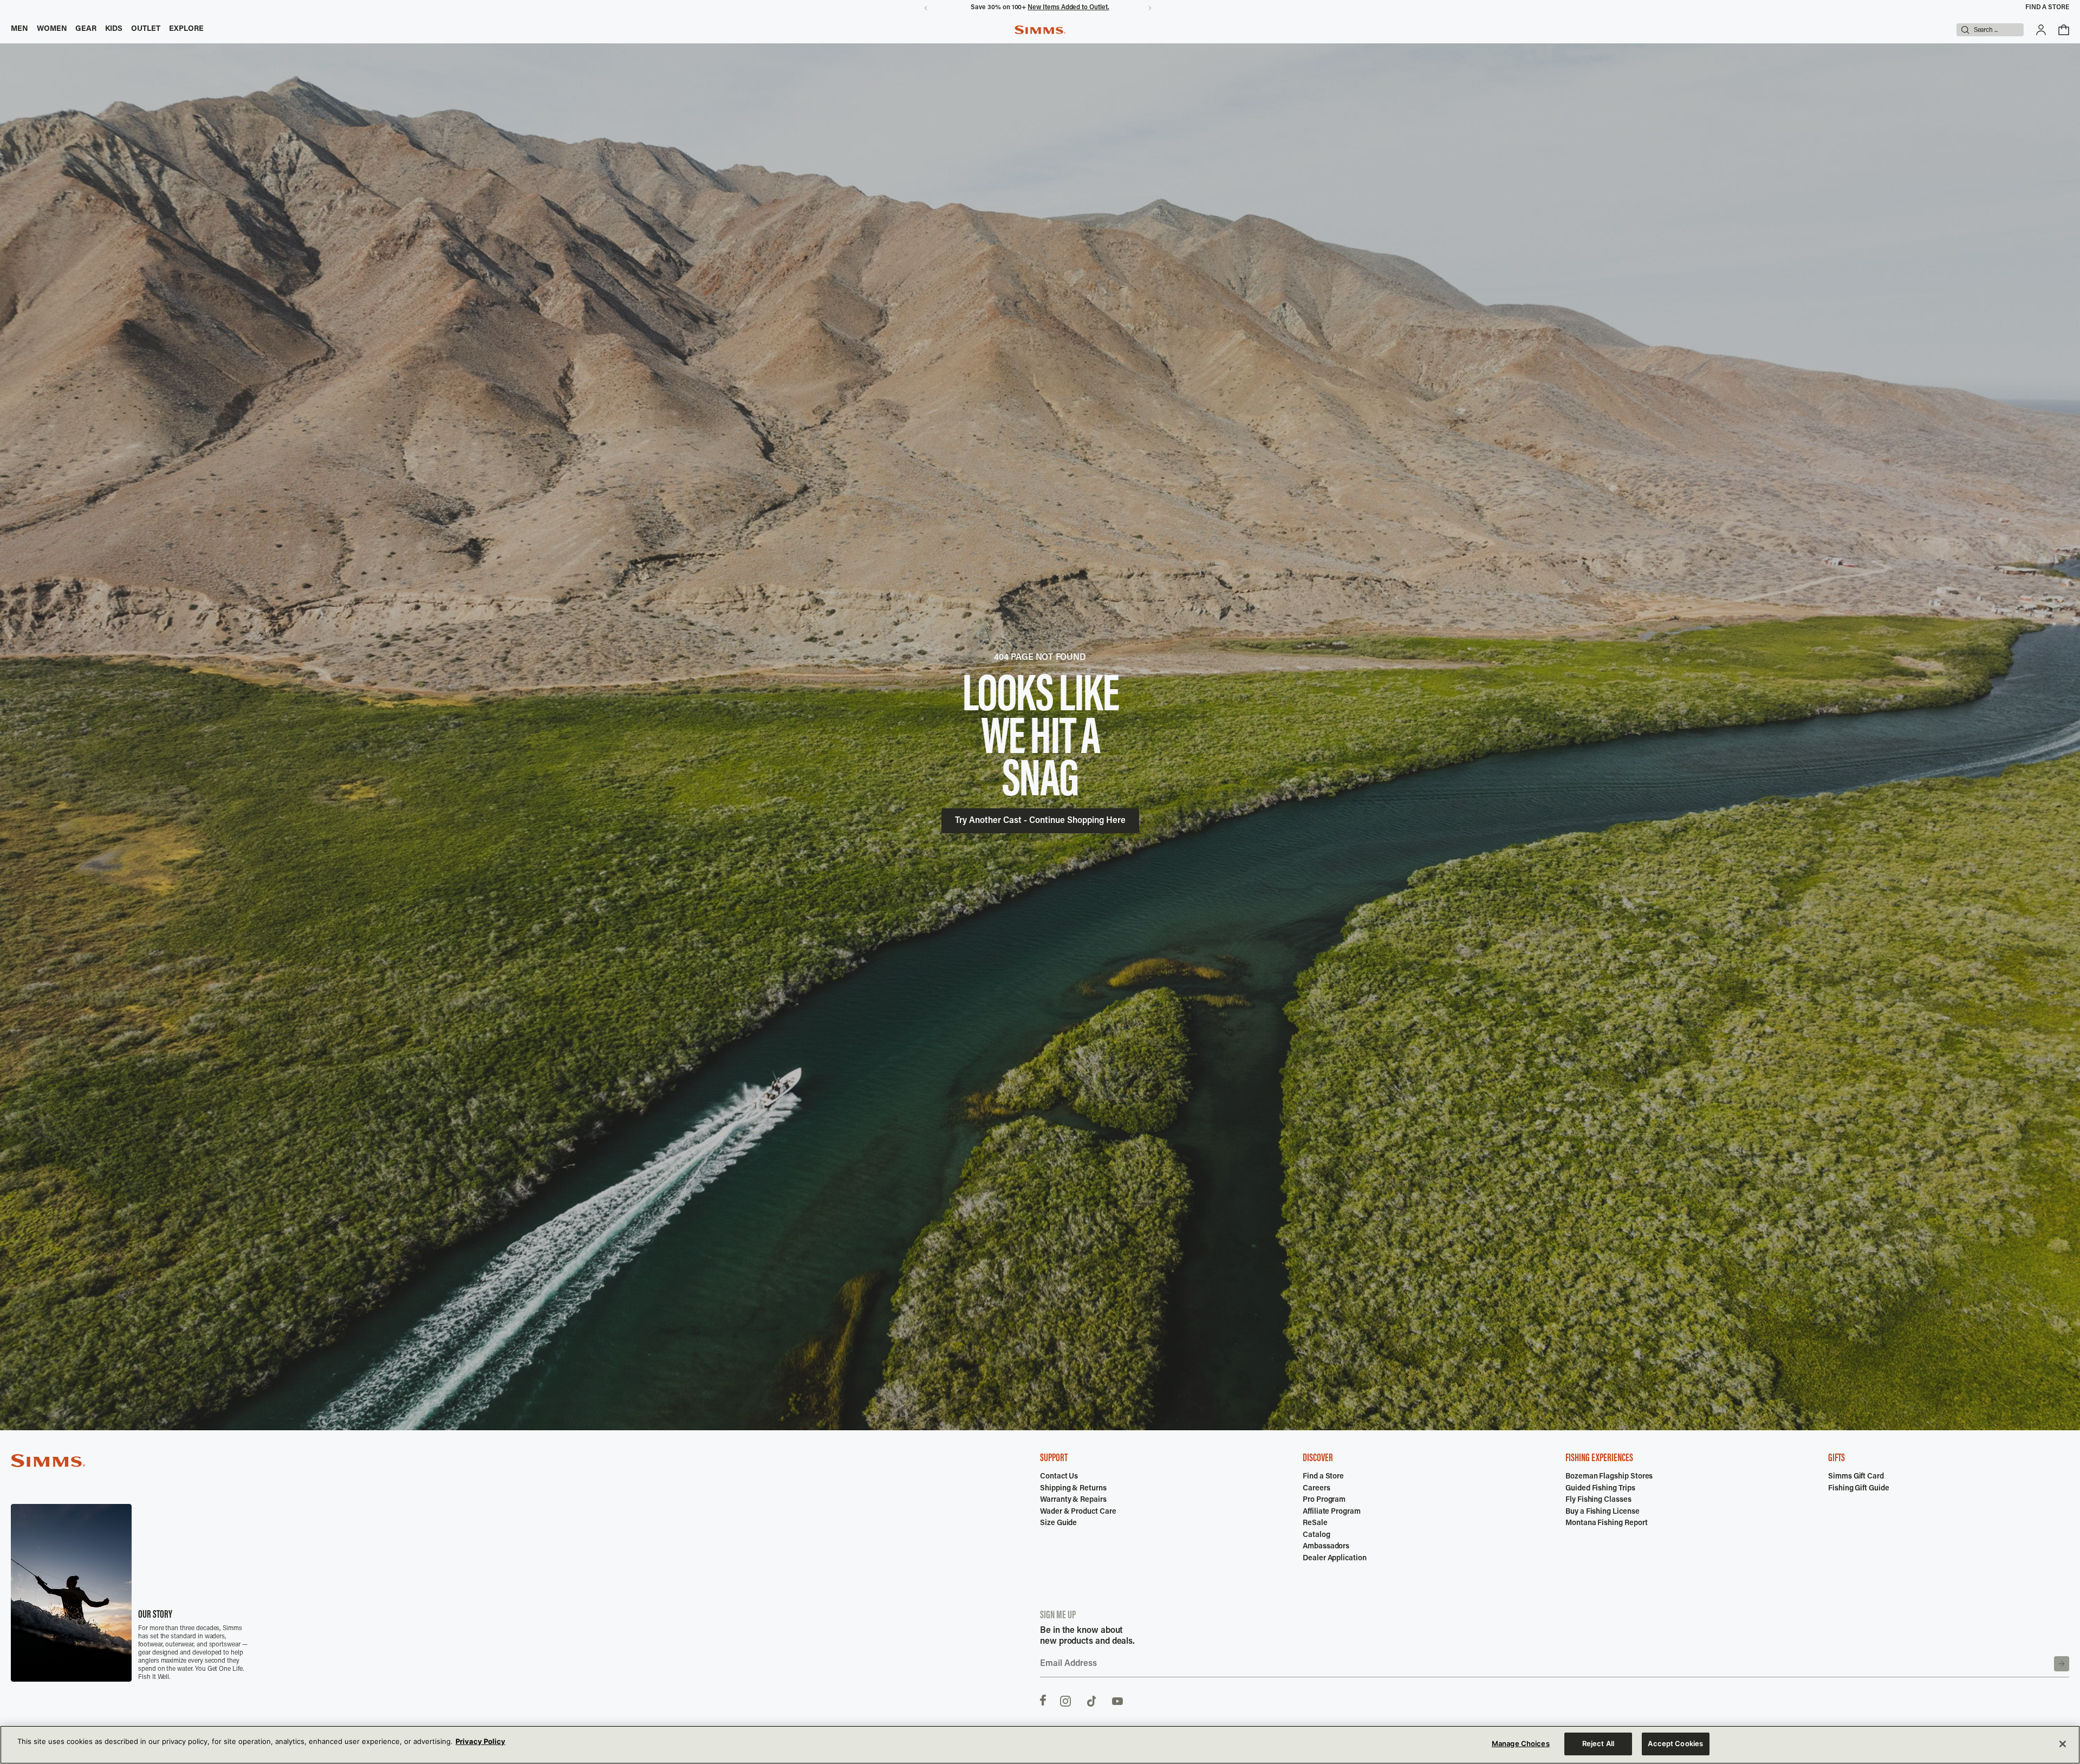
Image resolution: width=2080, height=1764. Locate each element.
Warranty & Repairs (1073, 1500)
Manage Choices (1521, 1743)
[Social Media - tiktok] (1091, 1700)
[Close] (2063, 1744)
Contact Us (1059, 1477)
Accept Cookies (1675, 1743)
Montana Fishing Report (1606, 1523)
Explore (187, 29)
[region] (1040, 1745)
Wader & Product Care (1078, 1512)
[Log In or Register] (2041, 30)
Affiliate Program (1332, 1512)
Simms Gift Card (1856, 1477)
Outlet (146, 29)
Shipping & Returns (1073, 1489)
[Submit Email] (2062, 1664)
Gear (86, 29)
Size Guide (1058, 1523)
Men (19, 29)
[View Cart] (2064, 30)
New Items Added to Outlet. (1068, 8)
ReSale (1315, 1523)
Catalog (1317, 1535)
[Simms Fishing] (1040, 30)
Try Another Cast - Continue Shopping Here (1040, 821)
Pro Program (1324, 1500)
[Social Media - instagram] (1065, 1700)
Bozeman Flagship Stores (1609, 1477)
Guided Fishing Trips (1600, 1489)
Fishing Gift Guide (1859, 1489)
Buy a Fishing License (1603, 1512)
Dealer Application (1335, 1559)
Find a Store (2047, 8)
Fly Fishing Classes (1598, 1500)
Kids (114, 29)
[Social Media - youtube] (1117, 1700)
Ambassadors (1326, 1547)
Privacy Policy (480, 1741)
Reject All (1598, 1743)
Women (52, 29)
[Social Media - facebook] (1043, 1700)
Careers (1317, 1489)
